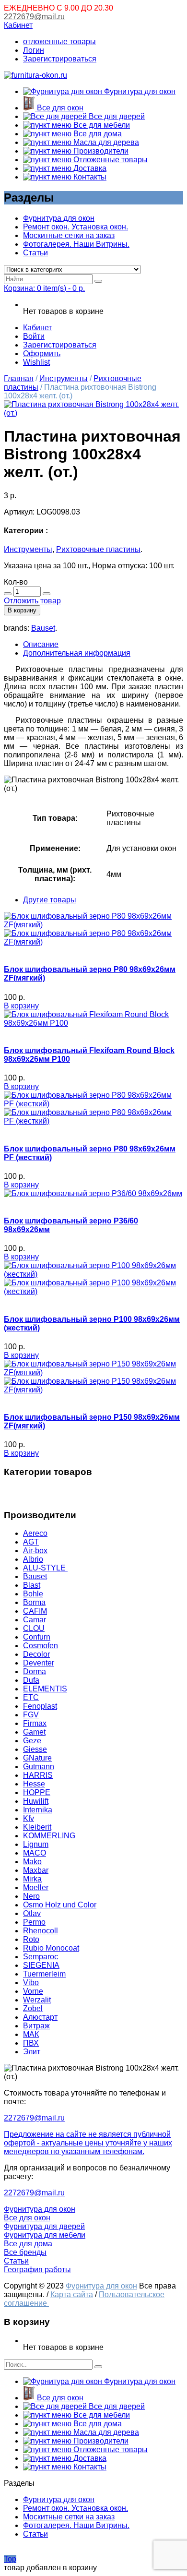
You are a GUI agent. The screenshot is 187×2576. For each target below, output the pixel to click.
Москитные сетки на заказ (69, 235)
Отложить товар (32, 601)
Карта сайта (72, 2294)
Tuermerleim (44, 1974)
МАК (31, 2034)
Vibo (31, 1983)
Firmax (35, 1723)
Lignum (36, 1844)
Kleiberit (37, 1827)
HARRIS (38, 1775)
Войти (34, 336)
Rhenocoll (41, 1931)
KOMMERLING (49, 1836)
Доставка (89, 168)
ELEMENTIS (45, 1689)
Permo (34, 1922)
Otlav (32, 1913)
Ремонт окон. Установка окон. (76, 227)
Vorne (33, 1991)
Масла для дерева (105, 142)
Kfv (29, 1818)
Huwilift (36, 1801)
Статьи (35, 253)
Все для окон (59, 108)
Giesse (35, 1749)
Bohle (33, 1594)
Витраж (36, 2026)
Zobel (33, 2008)
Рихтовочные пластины (98, 549)
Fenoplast (40, 1706)
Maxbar (36, 1870)
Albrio (33, 1559)
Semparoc (41, 1957)
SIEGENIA (41, 1965)
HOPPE (37, 1792)
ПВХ (31, 2043)
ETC (31, 1697)
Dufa (31, 1680)
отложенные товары (59, 42)
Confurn (37, 1637)
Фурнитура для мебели (45, 2235)
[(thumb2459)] (93, 413)
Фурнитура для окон (139, 91)
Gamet (34, 1732)
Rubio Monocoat (51, 1948)
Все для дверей (116, 116)
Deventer (39, 1663)
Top (10, 2559)
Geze (32, 1741)
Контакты (89, 177)
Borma (34, 1602)
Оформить (42, 353)
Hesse (34, 1784)
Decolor (36, 1654)
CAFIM (35, 1611)
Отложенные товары (110, 160)
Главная (19, 378)
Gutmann (39, 1767)
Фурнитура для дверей (44, 2226)
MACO (35, 1853)
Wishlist (36, 362)
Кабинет (18, 25)
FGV (31, 1715)
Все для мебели (101, 125)
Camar (35, 1620)
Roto (31, 1939)
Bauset (43, 628)
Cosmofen (41, 1646)
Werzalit (37, 2000)
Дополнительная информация (77, 653)
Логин (34, 50)
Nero (31, 1896)
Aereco (35, 1533)
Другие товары (50, 900)
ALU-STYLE (45, 1568)
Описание (41, 644)
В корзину (22, 610)
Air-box (35, 1551)
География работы (37, 2270)
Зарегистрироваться (60, 59)
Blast (32, 1585)
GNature (37, 1758)
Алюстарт (40, 2017)
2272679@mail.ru (34, 17)
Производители (100, 151)
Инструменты (64, 378)
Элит (32, 2052)
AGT (31, 1542)
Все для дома (97, 134)
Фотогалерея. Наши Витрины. (76, 244)
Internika (38, 1810)
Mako (32, 1862)
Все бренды (25, 2252)
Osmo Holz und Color (60, 1905)
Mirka (32, 1879)
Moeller (36, 1887)
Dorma (35, 1671)
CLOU (34, 1628)
